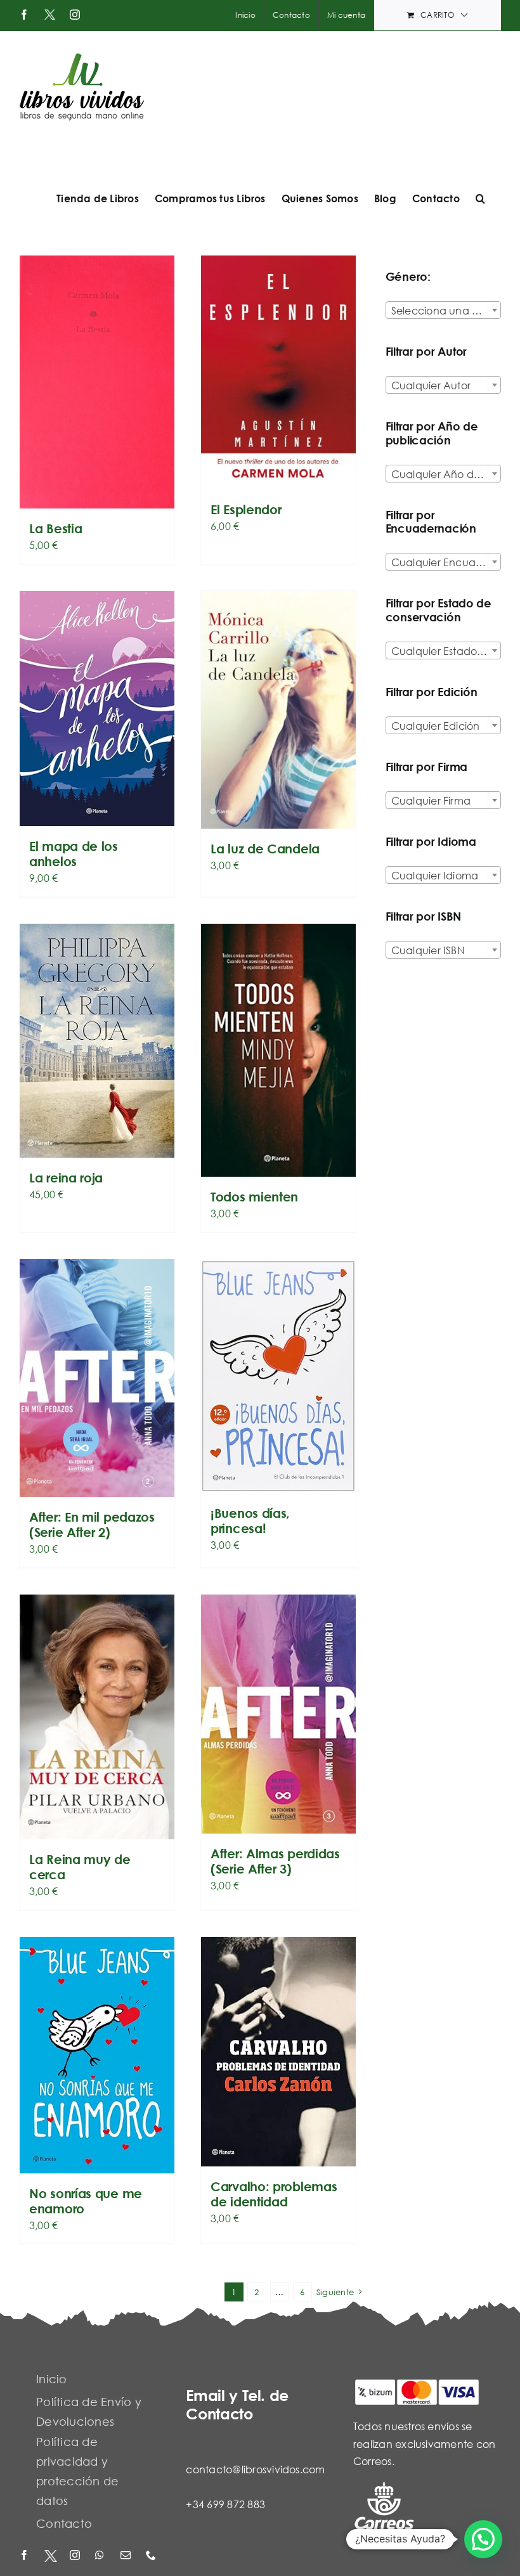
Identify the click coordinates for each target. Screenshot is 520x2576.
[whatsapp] (101, 2556)
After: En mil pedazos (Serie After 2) (92, 1524)
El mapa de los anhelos (74, 854)
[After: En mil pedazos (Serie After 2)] (97, 1378)
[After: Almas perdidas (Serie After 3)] (278, 1714)
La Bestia (55, 528)
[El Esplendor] (278, 372)
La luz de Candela (265, 849)
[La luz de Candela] (278, 710)
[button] (480, 198)
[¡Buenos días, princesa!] (278, 1376)
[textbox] (443, 311)
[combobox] (443, 310)
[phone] (152, 2556)
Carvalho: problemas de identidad (274, 2194)
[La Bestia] (97, 382)
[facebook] (25, 2556)
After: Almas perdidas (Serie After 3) (275, 1861)
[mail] (127, 2556)
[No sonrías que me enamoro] (97, 2055)
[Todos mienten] (278, 1050)
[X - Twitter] (51, 2556)
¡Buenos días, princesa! (250, 1521)
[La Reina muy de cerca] (97, 1717)
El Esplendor (246, 509)
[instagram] (76, 2556)
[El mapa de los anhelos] (97, 709)
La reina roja (66, 1178)
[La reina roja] (97, 1041)
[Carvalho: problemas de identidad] (278, 2052)
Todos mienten (254, 1197)
